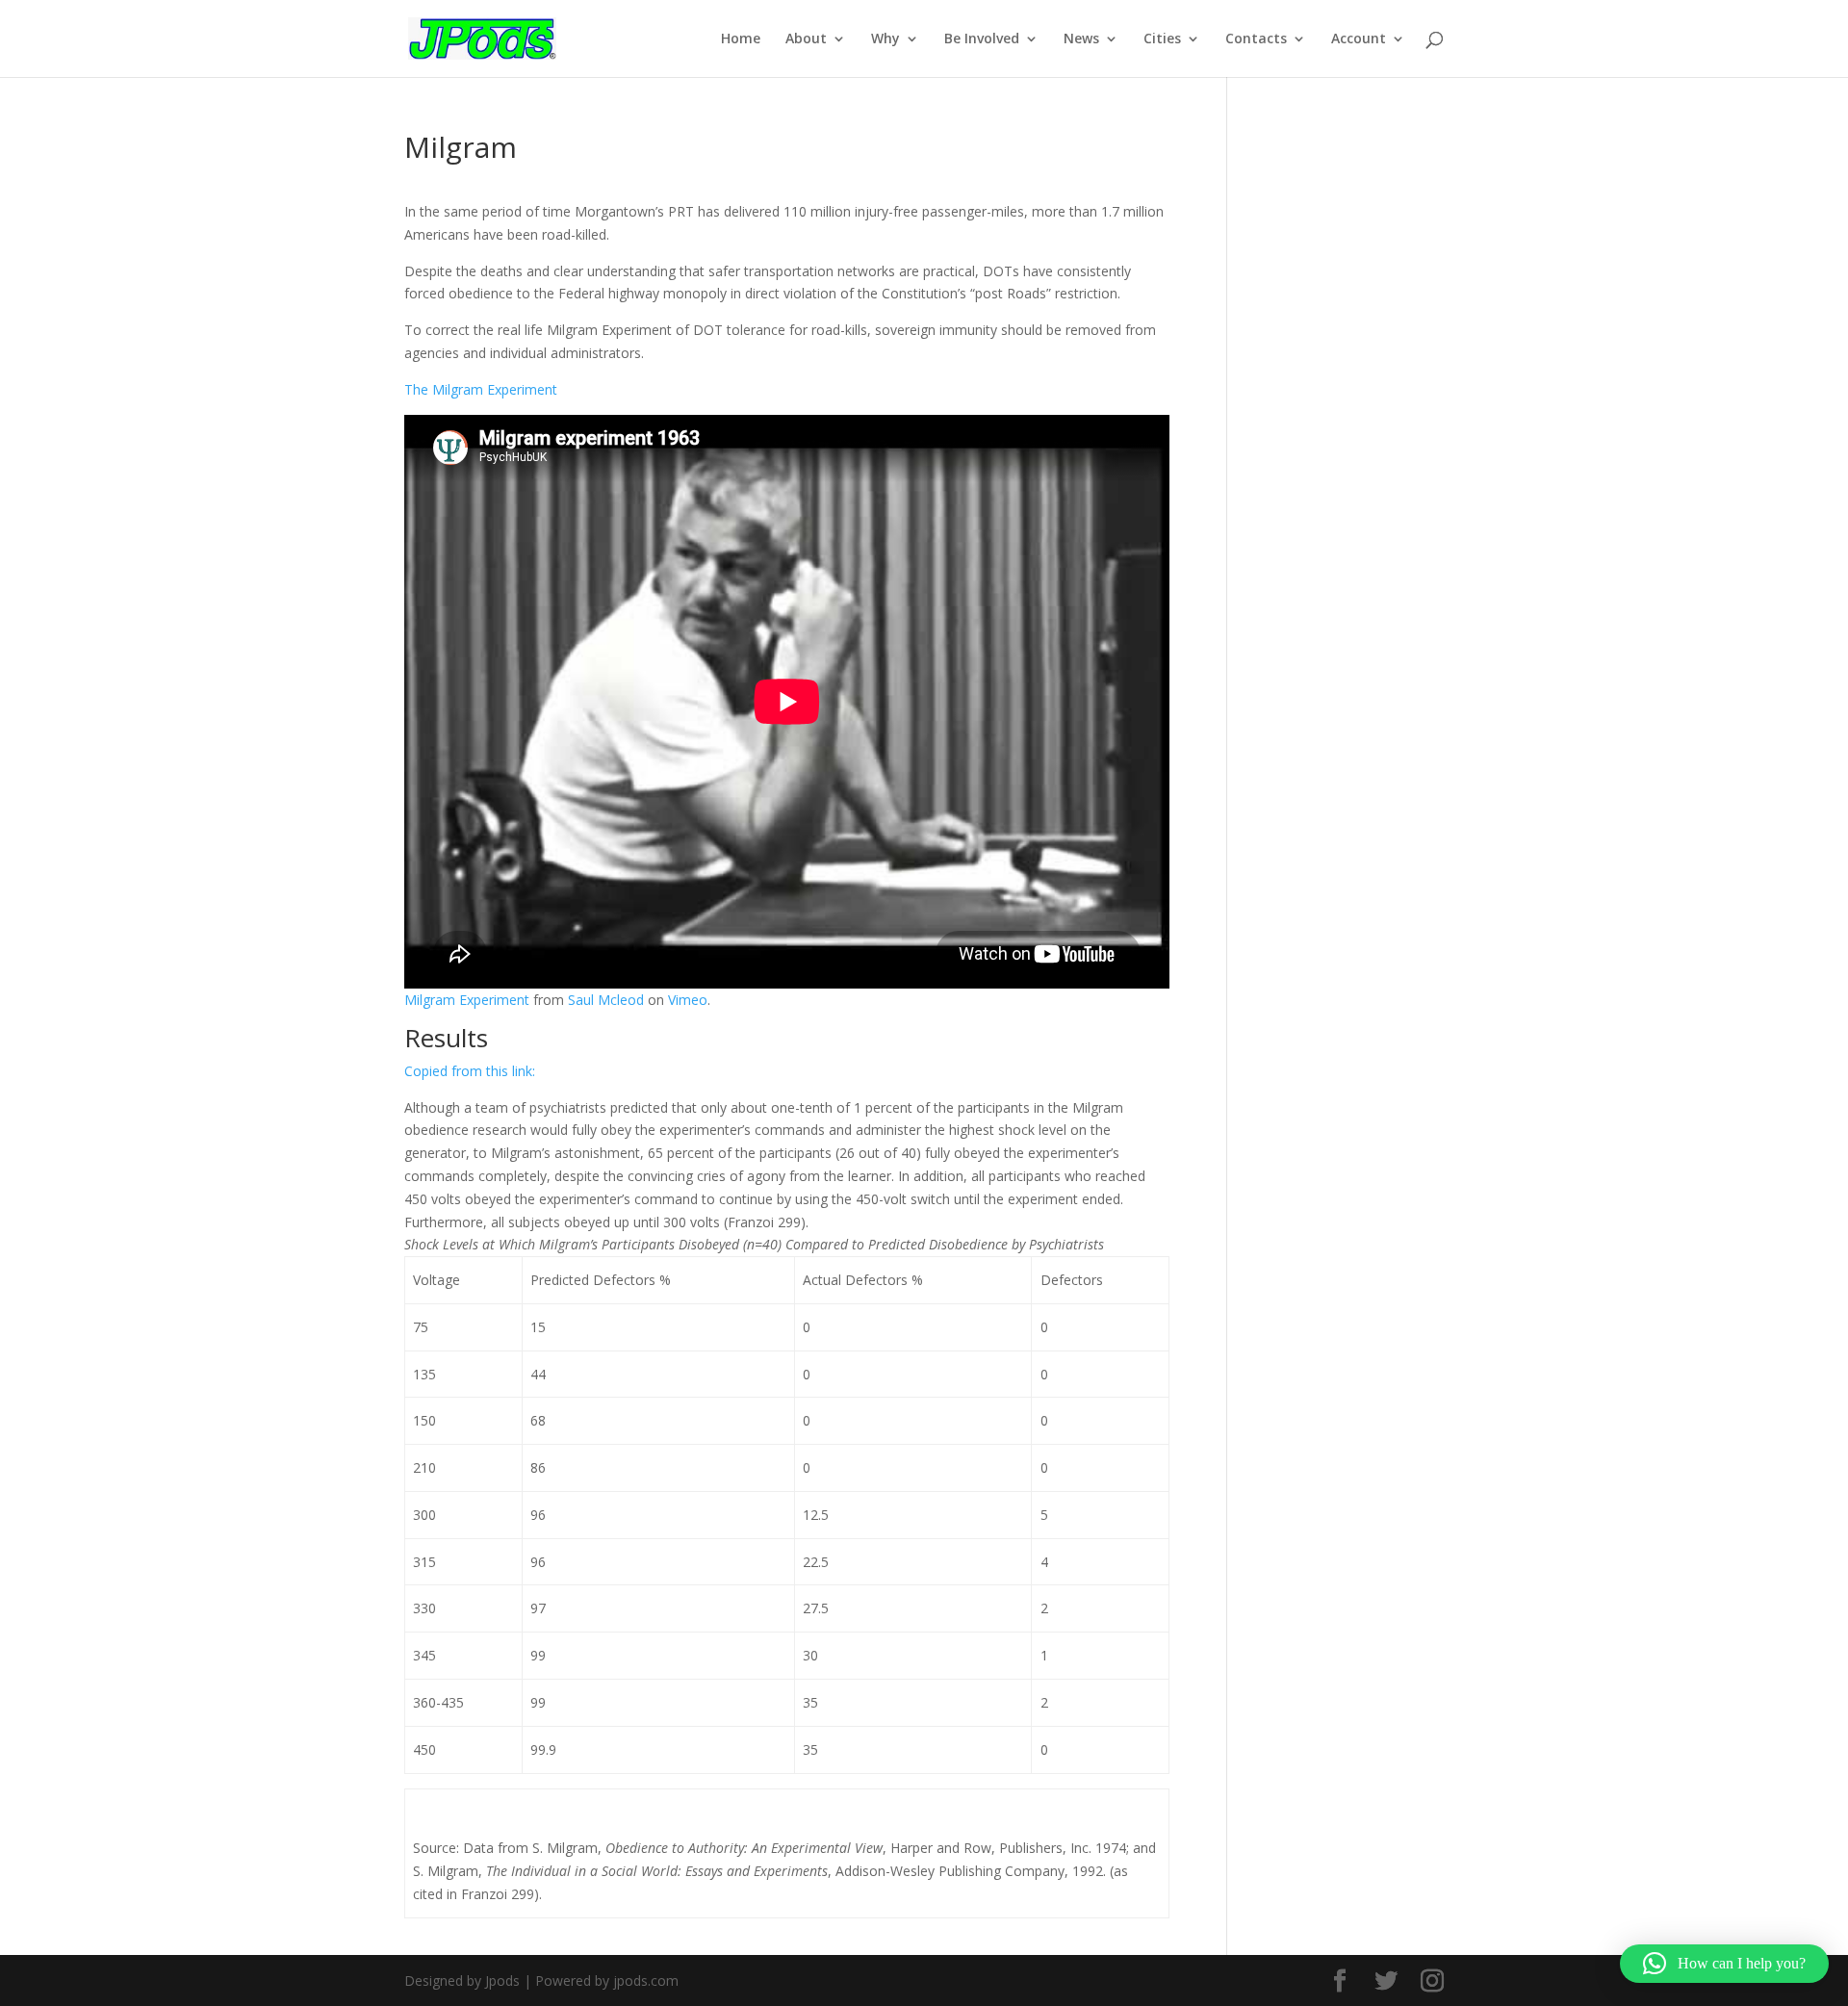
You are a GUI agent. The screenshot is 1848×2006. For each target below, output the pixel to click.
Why (885, 39)
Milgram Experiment (467, 1000)
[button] (1724, 1964)
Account (1359, 39)
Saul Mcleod (606, 1000)
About (806, 39)
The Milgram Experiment (481, 389)
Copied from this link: (470, 1071)
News (1081, 39)
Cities (1162, 39)
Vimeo (688, 1000)
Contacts (1256, 39)
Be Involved (982, 39)
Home (741, 39)
